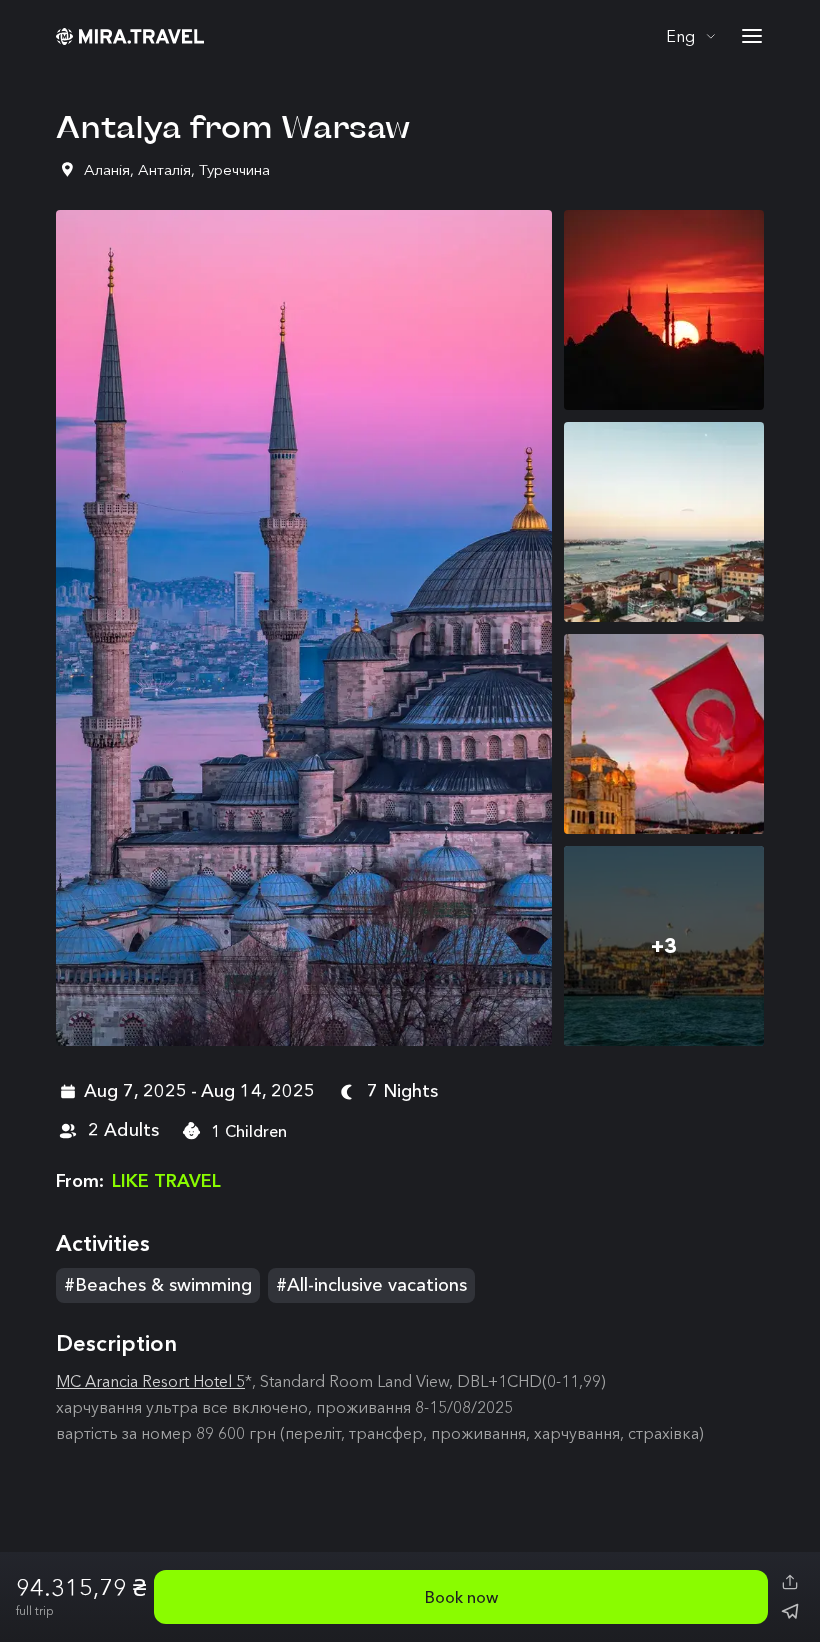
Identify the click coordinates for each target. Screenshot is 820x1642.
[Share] (790, 1582)
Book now (461, 1597)
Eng (680, 36)
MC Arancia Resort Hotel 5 (150, 1381)
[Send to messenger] (790, 1612)
